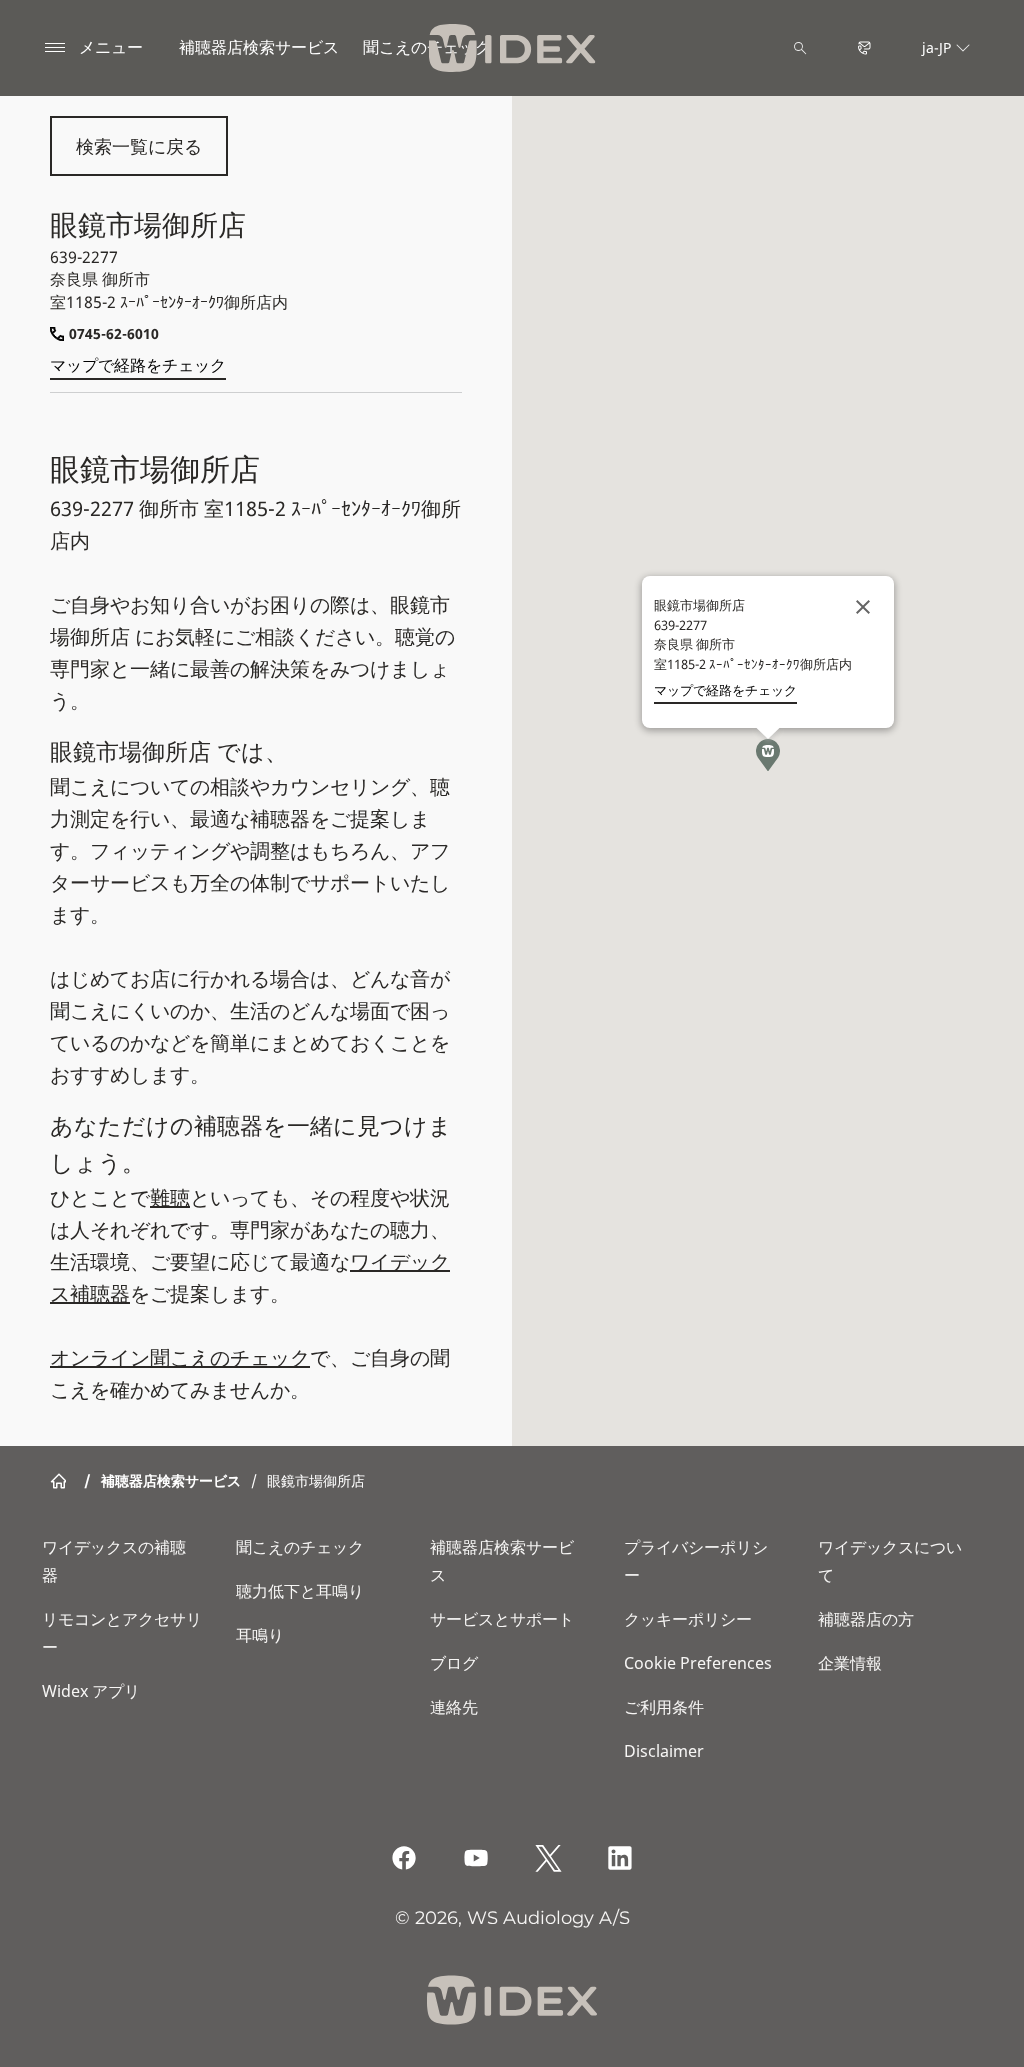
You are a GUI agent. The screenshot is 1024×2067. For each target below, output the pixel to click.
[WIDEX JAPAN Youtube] (476, 1858)
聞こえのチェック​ (427, 47)
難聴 (170, 1197)
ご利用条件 (664, 1707)
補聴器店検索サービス (259, 47)
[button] (768, 755)
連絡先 (454, 1707)
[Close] (863, 607)
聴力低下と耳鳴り (300, 1591)
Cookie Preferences (698, 1663)
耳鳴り (260, 1635)
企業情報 (850, 1663)
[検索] (800, 48)
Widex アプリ (91, 1691)
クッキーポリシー (688, 1619)
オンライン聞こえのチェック (180, 1357)
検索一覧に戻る (139, 146)
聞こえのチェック (300, 1547)
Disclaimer (664, 1751)
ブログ (454, 1663)
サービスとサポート (502, 1619)
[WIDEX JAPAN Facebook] (404, 1858)
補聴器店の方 (866, 1619)
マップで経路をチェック (138, 365)
